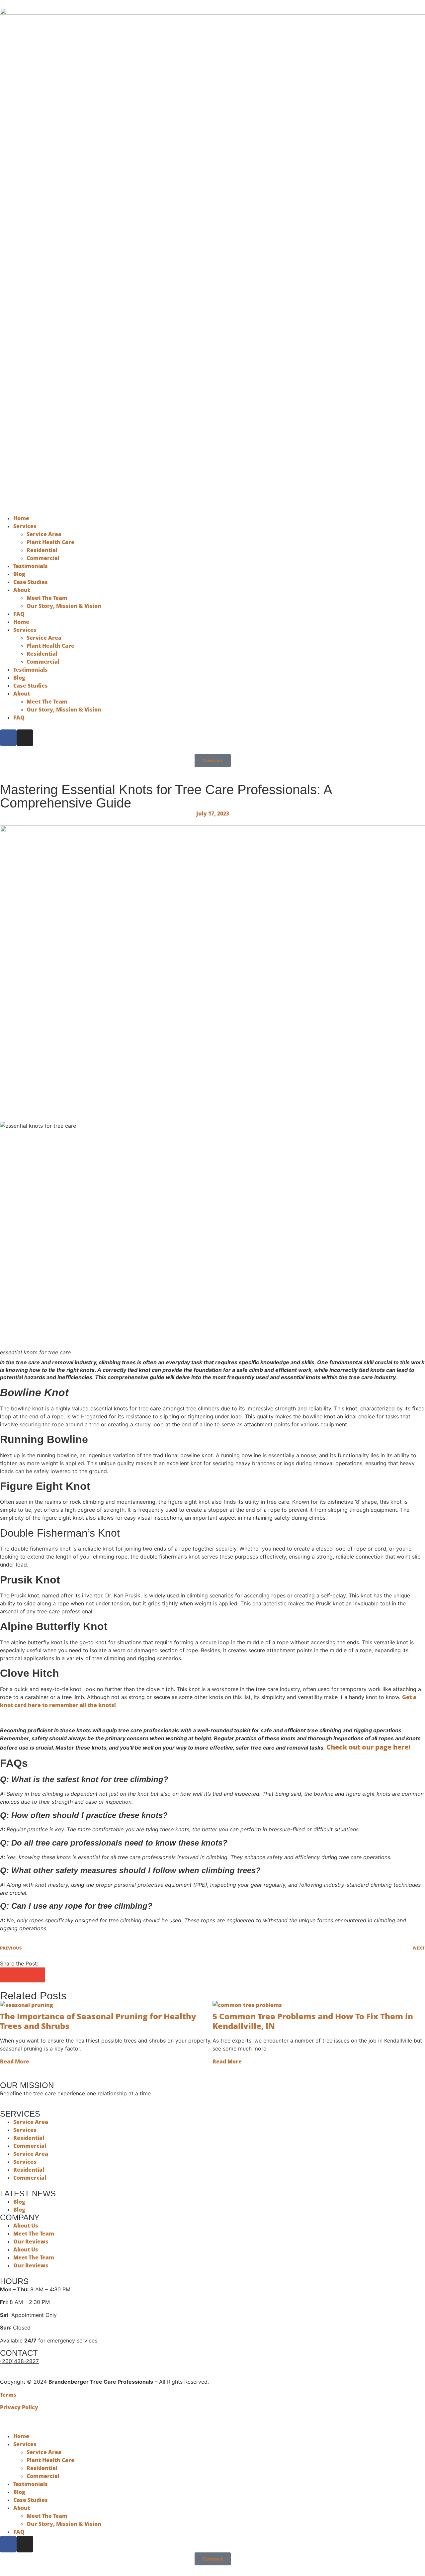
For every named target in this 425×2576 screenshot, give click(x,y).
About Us (26, 2226)
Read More (15, 2061)
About (22, 590)
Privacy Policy (19, 2407)
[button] (7, 1975)
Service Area (44, 534)
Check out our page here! (368, 1747)
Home (21, 518)
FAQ (19, 614)
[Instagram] (25, 738)
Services (25, 526)
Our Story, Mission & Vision (64, 606)
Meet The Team (47, 598)
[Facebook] (8, 738)
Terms (8, 2395)
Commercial (43, 558)
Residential (42, 550)
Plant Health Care (50, 542)
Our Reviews (31, 2242)
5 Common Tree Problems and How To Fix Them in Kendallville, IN (313, 2021)
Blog (19, 574)
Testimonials (31, 566)
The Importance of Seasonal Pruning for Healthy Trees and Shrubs (98, 2021)
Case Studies (31, 582)
